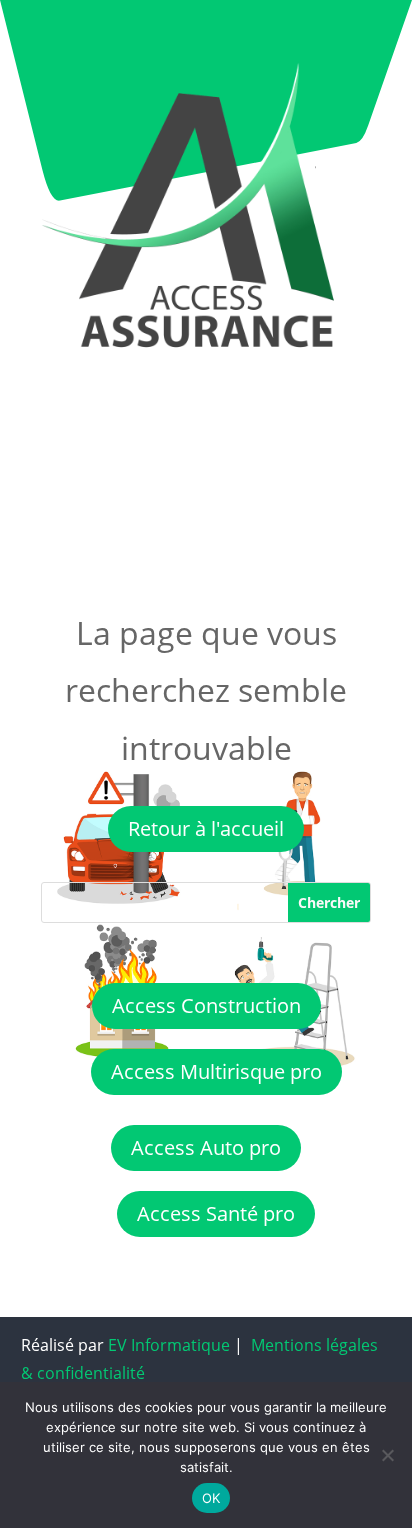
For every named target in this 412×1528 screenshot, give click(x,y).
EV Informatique (169, 1345)
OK (211, 1498)
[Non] (387, 1455)
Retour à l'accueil (206, 828)
